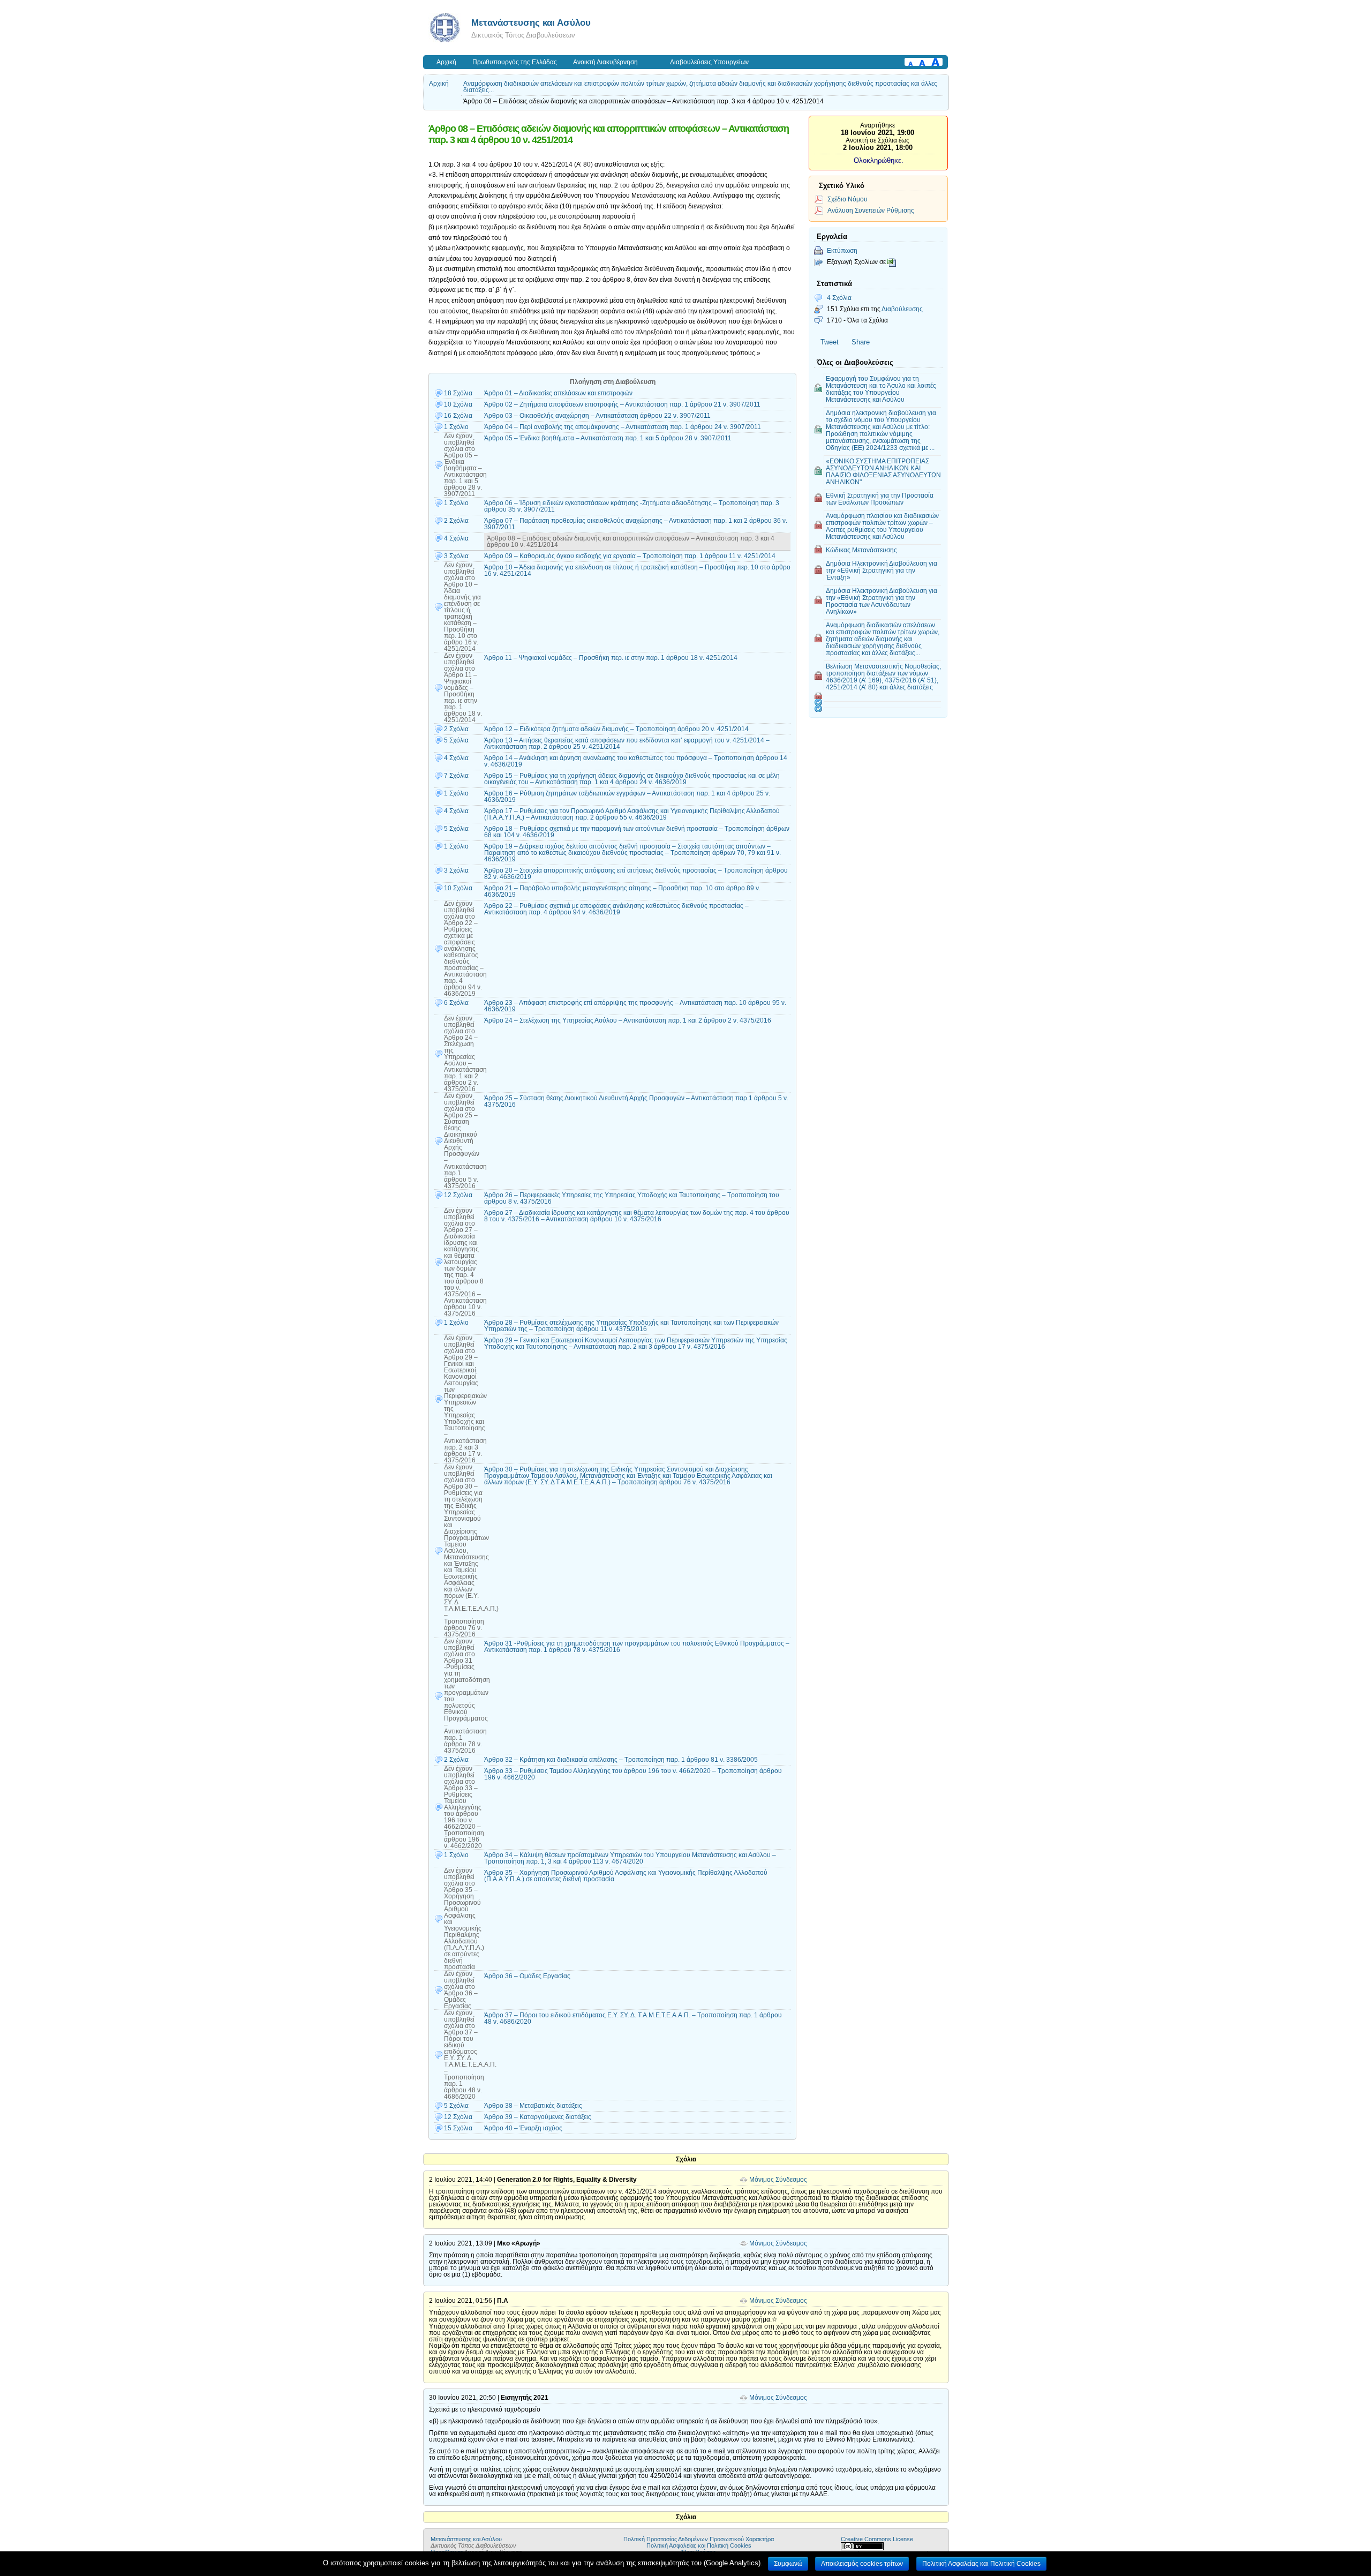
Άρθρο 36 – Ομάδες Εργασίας (527, 1976)
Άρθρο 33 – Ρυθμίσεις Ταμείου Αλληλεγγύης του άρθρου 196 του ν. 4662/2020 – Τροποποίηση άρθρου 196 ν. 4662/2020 (633, 1774)
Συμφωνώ (788, 2564)
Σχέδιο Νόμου (848, 199)
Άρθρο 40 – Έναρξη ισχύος (523, 2128)
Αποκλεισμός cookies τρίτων (862, 2564)
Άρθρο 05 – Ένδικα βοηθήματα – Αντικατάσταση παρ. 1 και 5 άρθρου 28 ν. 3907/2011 (608, 438)
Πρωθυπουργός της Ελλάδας (515, 62)
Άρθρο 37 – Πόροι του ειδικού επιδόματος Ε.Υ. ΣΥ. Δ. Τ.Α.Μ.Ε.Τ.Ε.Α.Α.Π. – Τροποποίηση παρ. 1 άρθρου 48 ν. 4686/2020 (633, 2018)
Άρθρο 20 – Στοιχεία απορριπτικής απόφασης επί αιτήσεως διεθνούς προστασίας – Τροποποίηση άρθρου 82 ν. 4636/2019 (636, 874)
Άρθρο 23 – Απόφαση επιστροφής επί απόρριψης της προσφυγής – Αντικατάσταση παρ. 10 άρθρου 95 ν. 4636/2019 (635, 1006)
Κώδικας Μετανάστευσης (861, 550)
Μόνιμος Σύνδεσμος (778, 2180)
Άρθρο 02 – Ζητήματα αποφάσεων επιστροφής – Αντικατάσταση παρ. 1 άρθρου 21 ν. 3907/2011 (622, 404)
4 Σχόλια (839, 298)
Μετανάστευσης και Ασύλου (531, 22)
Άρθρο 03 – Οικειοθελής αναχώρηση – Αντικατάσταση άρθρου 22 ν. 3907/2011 (597, 416)
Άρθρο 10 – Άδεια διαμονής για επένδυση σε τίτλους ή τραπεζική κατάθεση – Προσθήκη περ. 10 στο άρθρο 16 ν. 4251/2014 (637, 570)
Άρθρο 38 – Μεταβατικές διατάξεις (533, 2106)
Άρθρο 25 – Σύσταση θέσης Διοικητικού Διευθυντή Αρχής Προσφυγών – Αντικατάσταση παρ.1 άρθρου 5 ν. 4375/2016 (636, 1101)
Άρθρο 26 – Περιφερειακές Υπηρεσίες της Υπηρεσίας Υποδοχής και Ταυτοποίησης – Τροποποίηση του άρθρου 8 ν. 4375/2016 (632, 1198)
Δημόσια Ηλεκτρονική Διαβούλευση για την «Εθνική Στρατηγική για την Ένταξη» (882, 570)
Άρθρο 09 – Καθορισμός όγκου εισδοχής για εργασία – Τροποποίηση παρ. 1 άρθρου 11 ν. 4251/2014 (630, 556)
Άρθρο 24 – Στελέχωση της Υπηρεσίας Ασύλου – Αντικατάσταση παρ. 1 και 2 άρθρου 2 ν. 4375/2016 (628, 1020)
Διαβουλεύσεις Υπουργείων (709, 62)
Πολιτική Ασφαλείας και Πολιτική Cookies (699, 2545)
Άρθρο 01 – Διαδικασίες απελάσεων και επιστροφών (558, 393)
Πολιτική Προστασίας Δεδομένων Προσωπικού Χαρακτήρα (699, 2539)
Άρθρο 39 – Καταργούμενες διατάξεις (538, 2117)
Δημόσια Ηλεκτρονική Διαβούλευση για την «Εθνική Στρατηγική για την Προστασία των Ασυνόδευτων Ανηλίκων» (882, 601)
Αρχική (446, 62)
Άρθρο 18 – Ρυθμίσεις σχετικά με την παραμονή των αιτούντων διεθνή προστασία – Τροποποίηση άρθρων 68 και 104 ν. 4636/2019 (637, 832)
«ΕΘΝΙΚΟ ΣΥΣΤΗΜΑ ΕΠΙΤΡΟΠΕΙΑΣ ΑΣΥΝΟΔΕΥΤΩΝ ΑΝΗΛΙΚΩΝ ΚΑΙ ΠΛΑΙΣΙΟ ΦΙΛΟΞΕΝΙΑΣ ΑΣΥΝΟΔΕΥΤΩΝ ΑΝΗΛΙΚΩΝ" (883, 471)
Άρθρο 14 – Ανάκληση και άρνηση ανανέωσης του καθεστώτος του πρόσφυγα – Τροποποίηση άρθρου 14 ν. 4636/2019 (636, 761)
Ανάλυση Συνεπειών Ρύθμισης (871, 210)
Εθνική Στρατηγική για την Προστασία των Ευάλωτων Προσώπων (880, 499)
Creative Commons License (877, 2539)
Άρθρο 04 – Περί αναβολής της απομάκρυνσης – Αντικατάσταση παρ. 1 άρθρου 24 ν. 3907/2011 (623, 427)
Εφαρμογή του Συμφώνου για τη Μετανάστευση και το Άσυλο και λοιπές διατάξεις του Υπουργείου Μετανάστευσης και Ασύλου (881, 389)
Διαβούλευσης (902, 309)
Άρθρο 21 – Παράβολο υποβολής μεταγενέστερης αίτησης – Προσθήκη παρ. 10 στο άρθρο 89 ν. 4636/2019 (622, 891)
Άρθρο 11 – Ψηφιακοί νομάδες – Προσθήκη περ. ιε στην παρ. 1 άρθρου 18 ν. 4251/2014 (611, 658)
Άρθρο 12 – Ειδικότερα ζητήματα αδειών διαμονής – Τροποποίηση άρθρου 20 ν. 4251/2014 (616, 729)
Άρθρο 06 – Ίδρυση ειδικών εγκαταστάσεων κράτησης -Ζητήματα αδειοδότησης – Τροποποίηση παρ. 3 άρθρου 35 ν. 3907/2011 (632, 506)
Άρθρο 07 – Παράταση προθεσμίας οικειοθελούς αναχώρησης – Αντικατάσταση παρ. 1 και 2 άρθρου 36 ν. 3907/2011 (636, 524)
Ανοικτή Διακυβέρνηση (605, 62)
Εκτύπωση (842, 250)
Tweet (830, 342)
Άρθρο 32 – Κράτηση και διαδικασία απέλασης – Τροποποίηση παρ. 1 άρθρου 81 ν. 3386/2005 (621, 1760)
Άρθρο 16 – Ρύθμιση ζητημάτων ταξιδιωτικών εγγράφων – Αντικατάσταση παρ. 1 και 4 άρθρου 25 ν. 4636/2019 (627, 797)
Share (861, 342)
